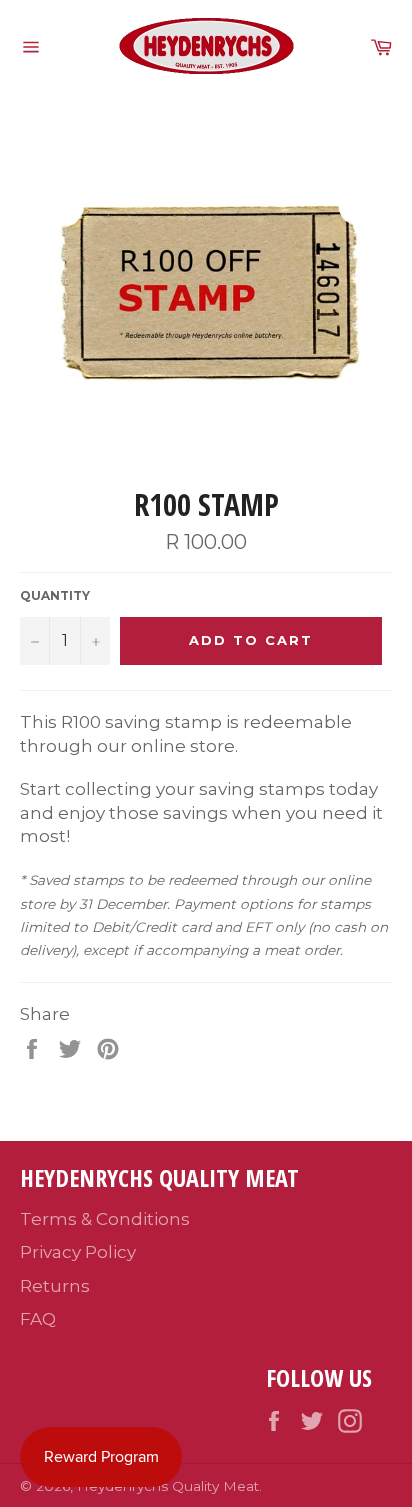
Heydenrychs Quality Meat (168, 1486)
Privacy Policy (78, 1252)
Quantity (55, 595)
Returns (55, 1286)
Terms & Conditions (105, 1219)
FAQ (38, 1319)
